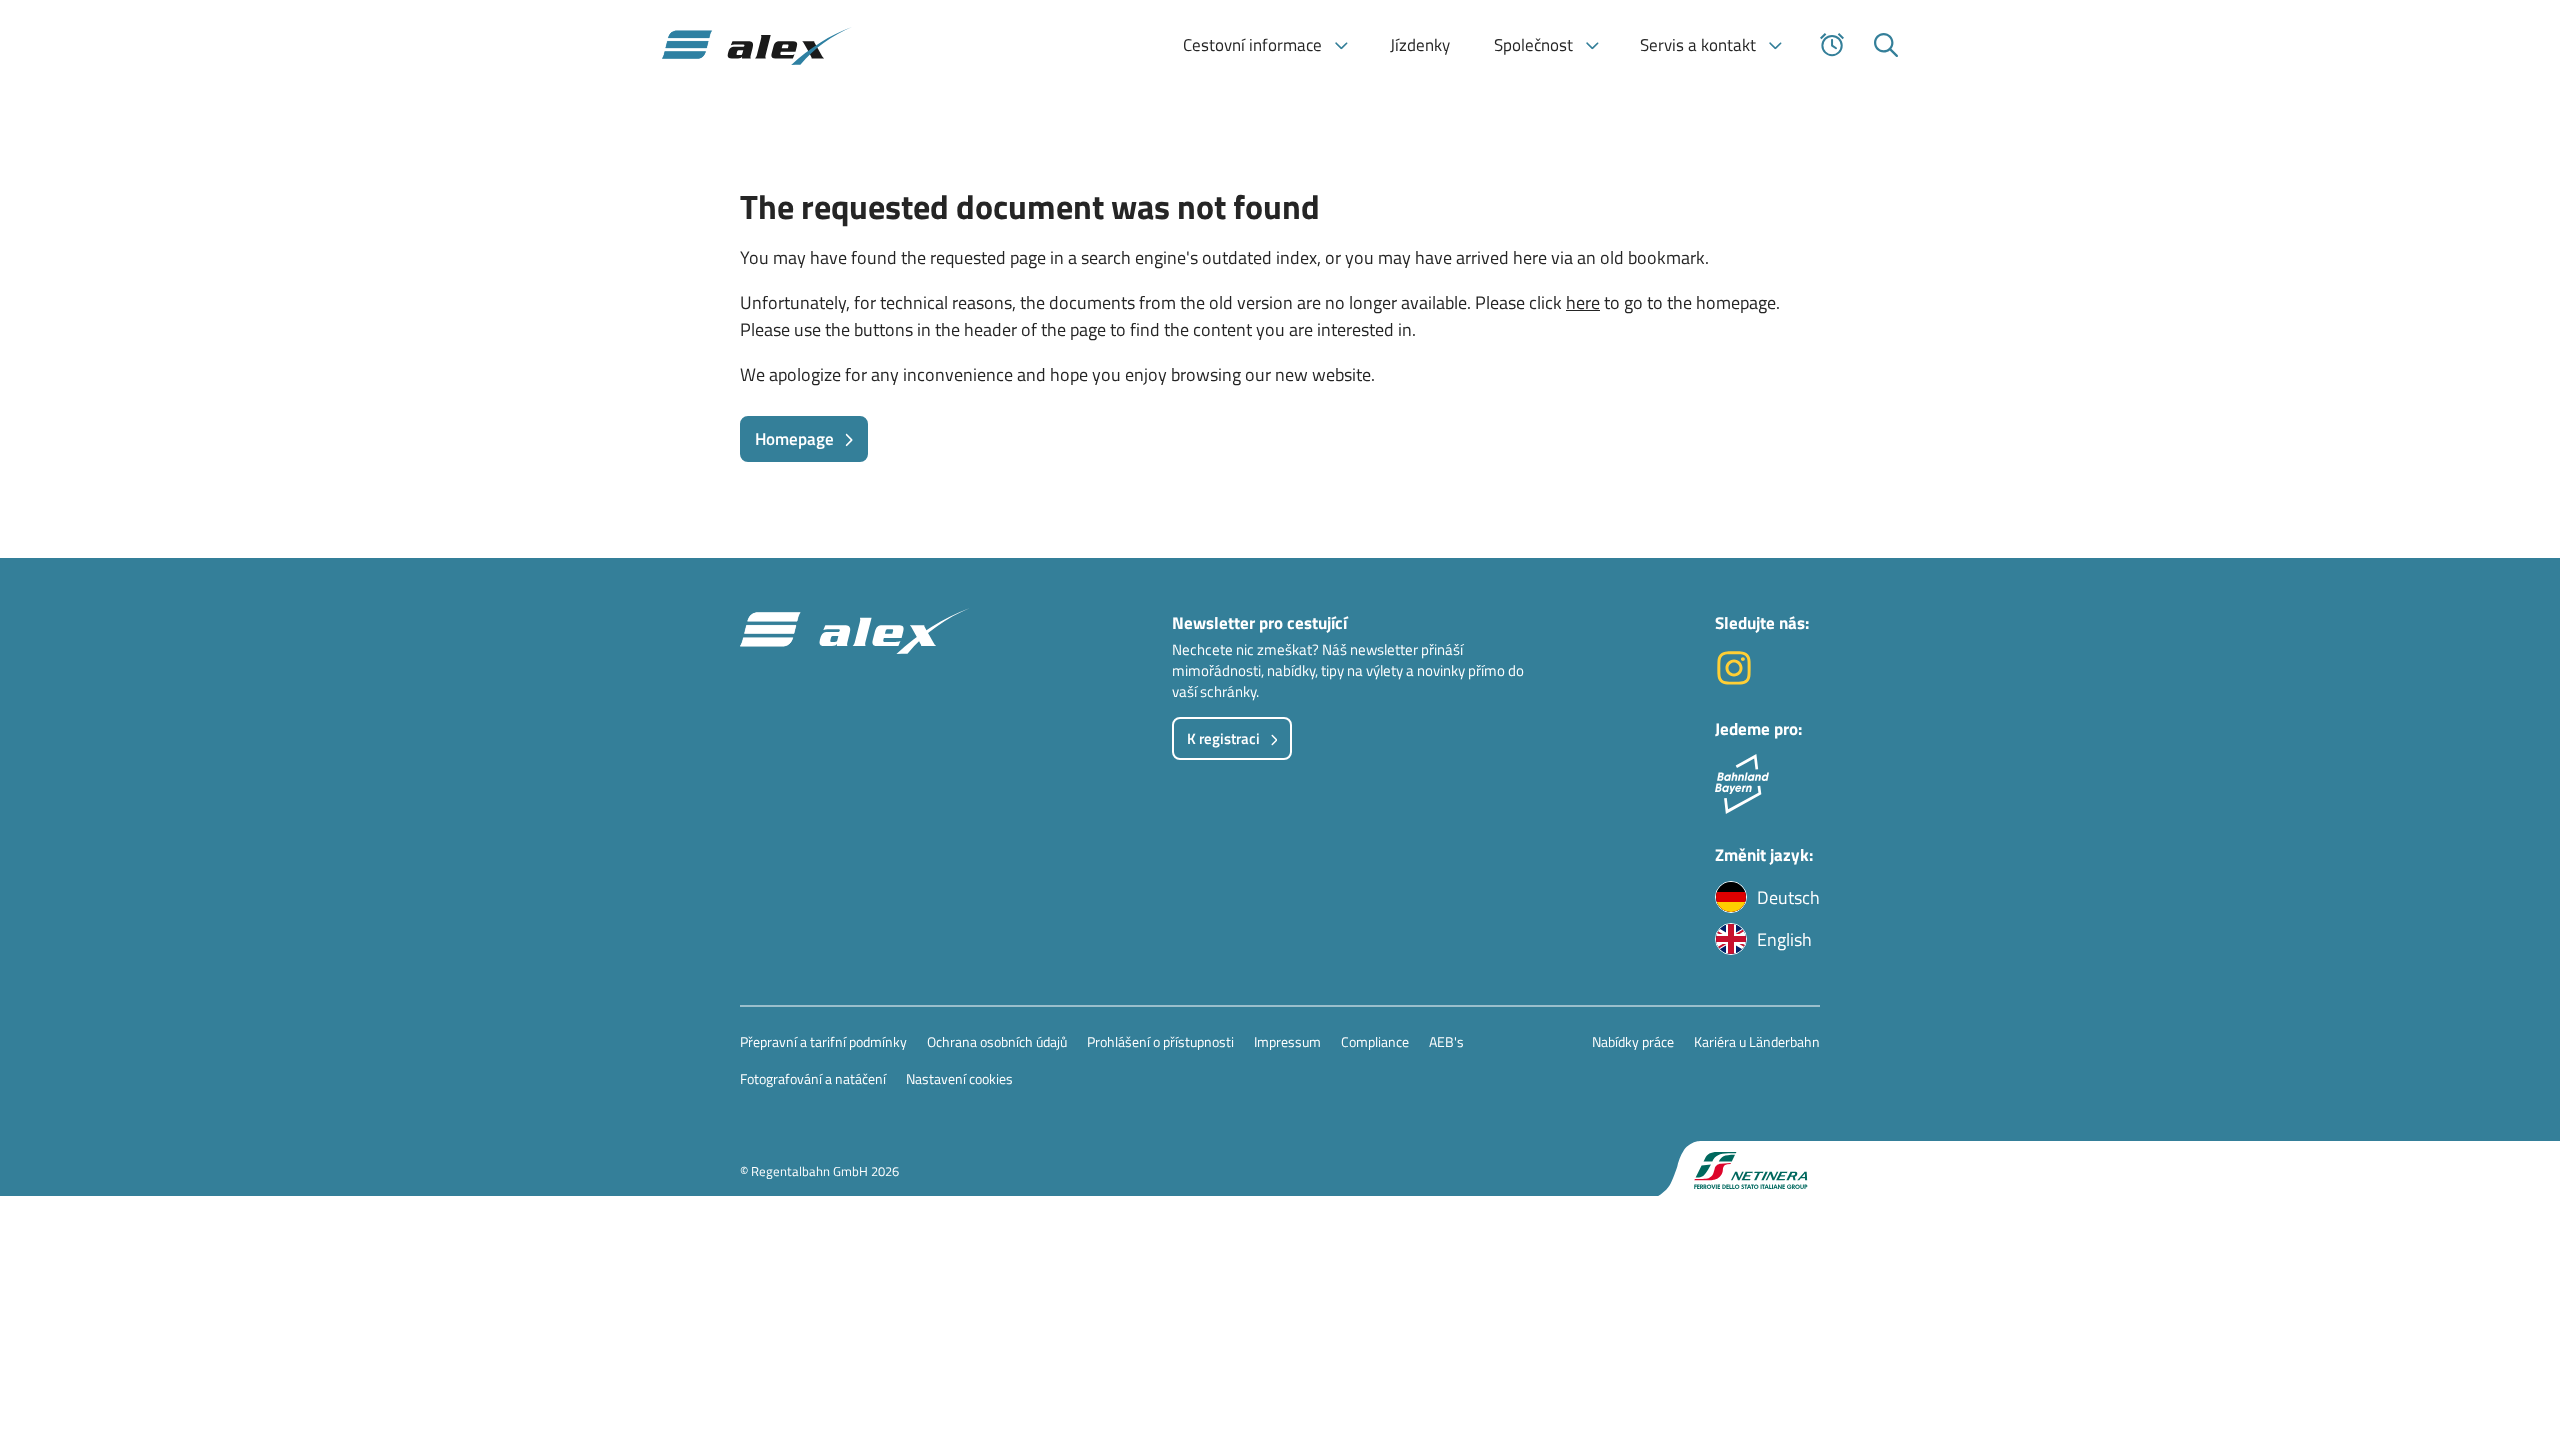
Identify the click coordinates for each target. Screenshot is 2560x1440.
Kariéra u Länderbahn (1757, 1041)
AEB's (1446, 1041)
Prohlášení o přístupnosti (1160, 1041)
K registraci (1223, 738)
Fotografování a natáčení (813, 1078)
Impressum (1287, 1041)
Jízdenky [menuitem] (1420, 45)
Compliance (1375, 1041)
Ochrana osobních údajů (997, 1041)
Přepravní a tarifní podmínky (823, 1041)
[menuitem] (1264, 45)
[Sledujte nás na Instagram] (1734, 680)
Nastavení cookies (959, 1078)
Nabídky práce (1633, 1041)
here (1583, 302)
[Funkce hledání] (1886, 45)
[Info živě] (1832, 45)
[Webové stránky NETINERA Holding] (1739, 1168)
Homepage (794, 439)
